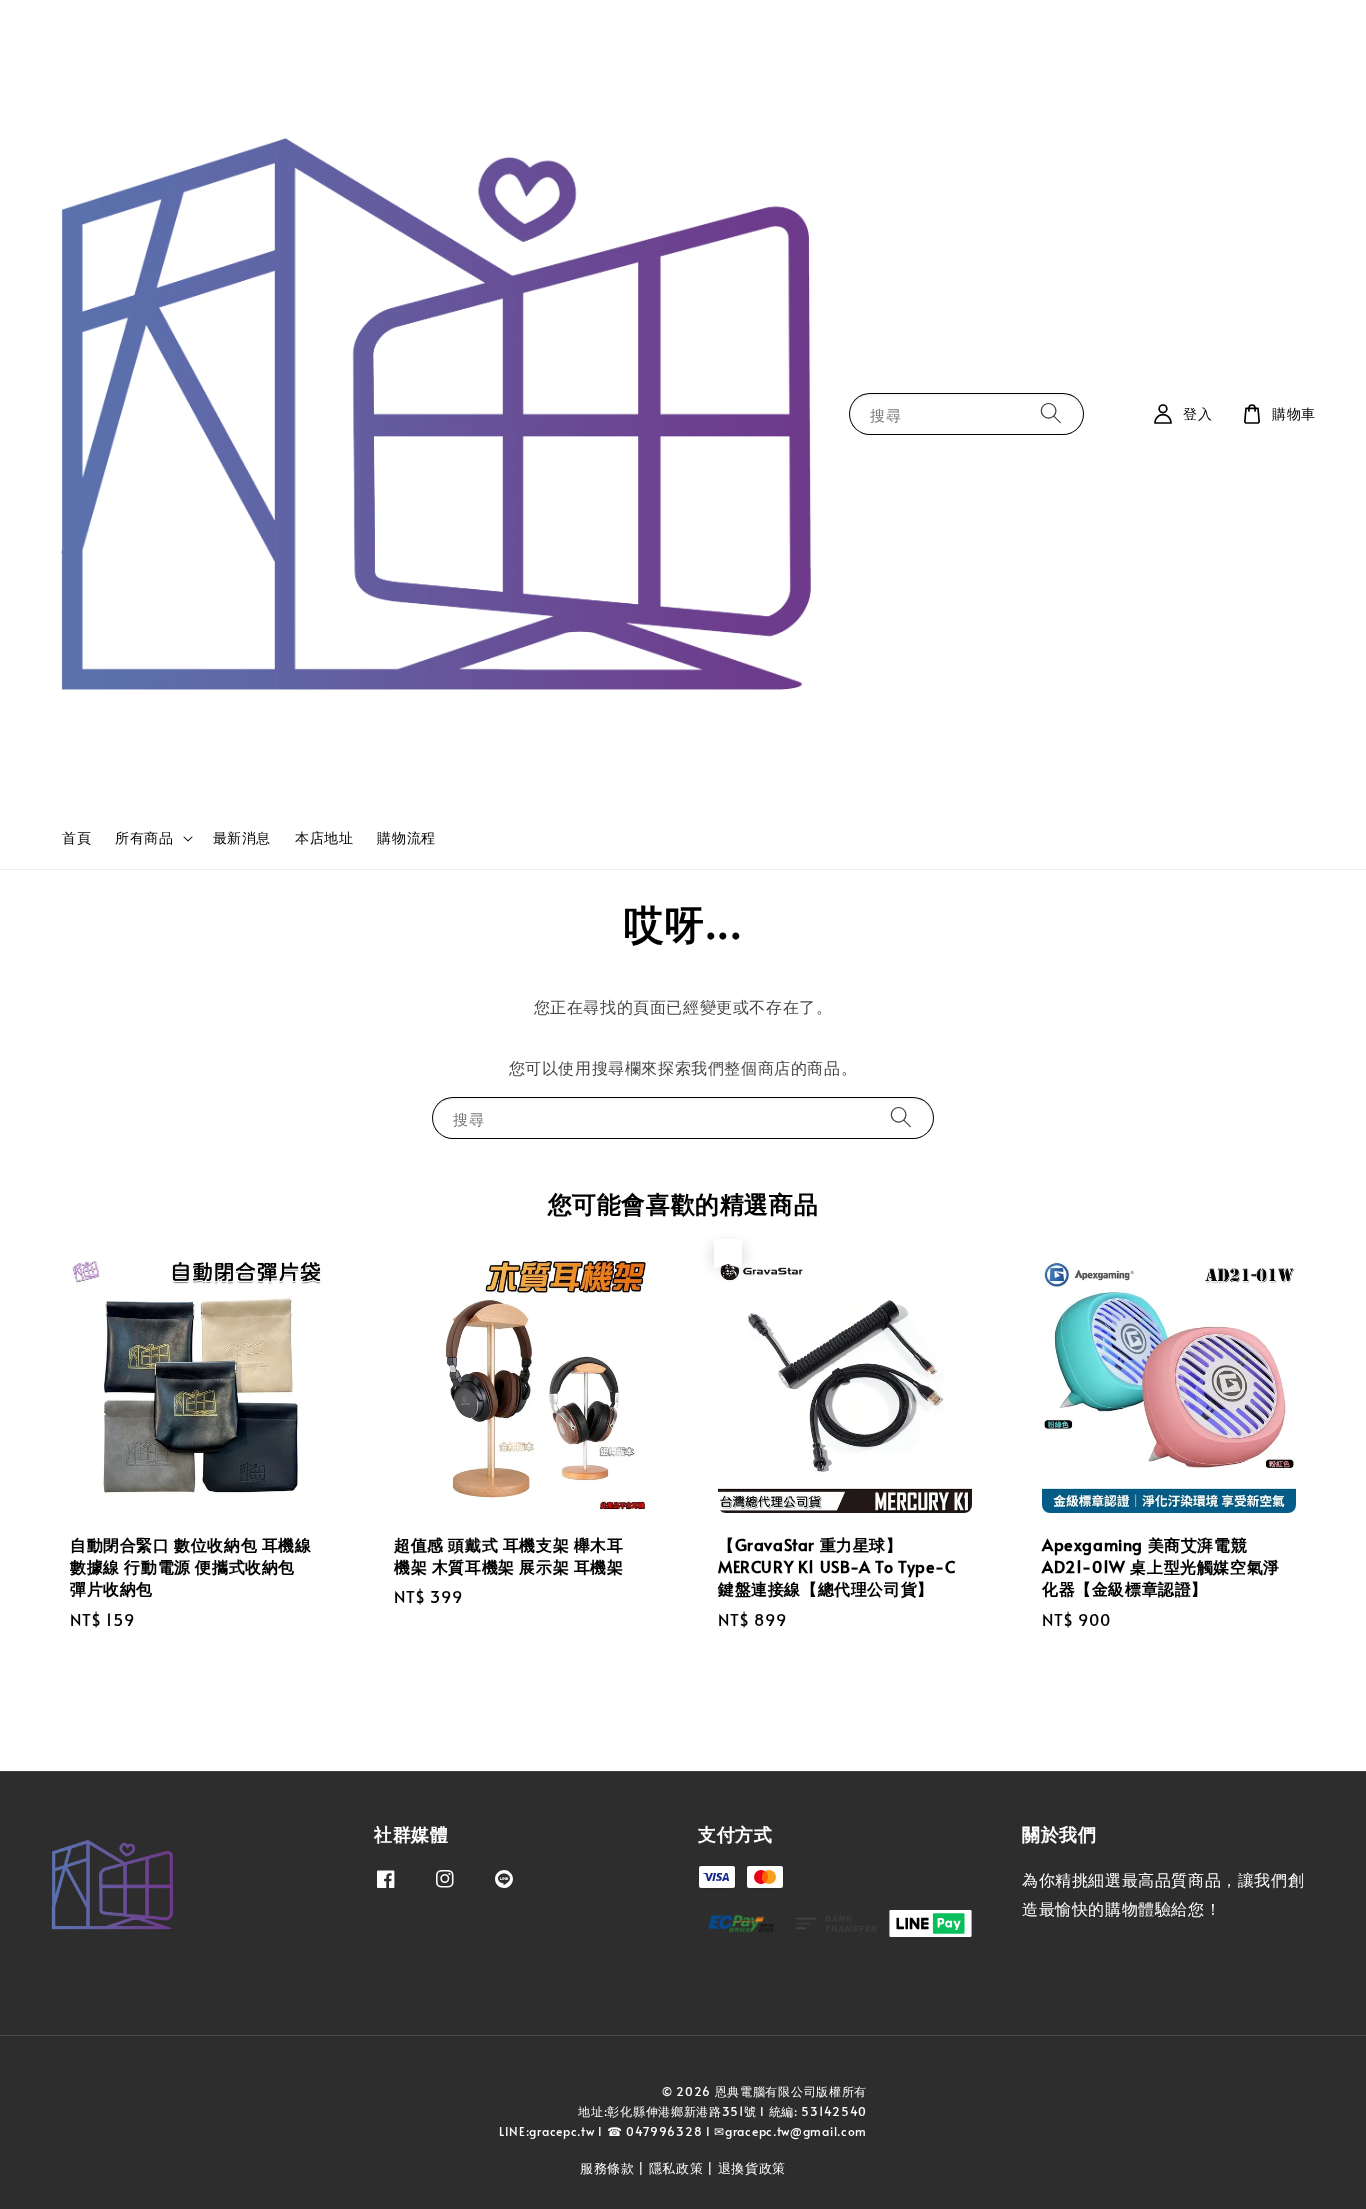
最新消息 (242, 837)
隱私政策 (676, 2168)
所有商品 (144, 838)
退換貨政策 (752, 2168)
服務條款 (607, 2168)
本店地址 (324, 837)
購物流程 (406, 837)
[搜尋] (1051, 413)
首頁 (76, 837)
